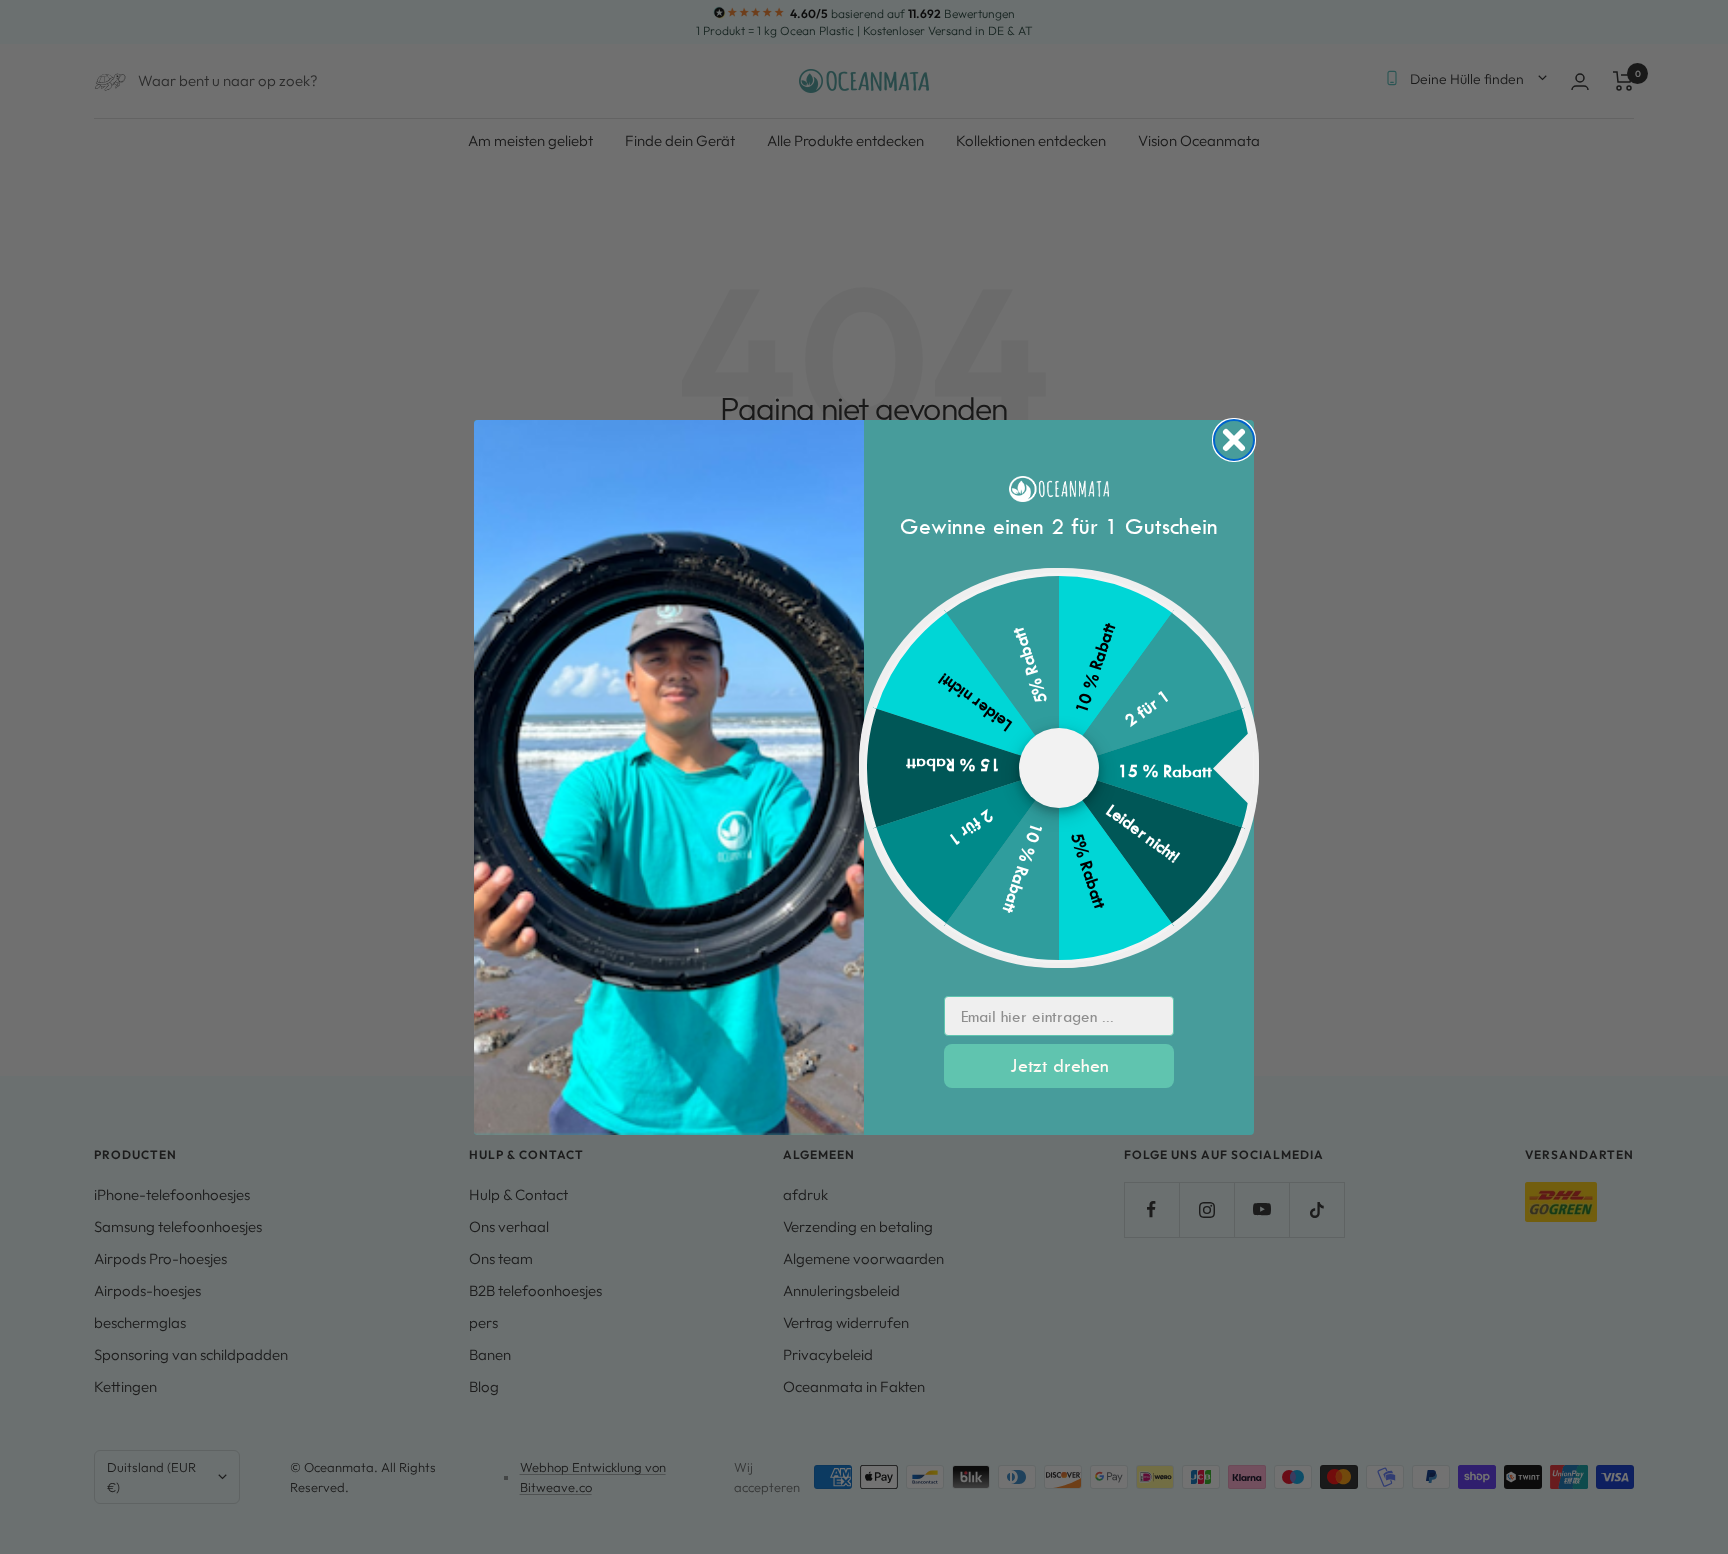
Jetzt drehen (1059, 1065)
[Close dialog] (1234, 440)
